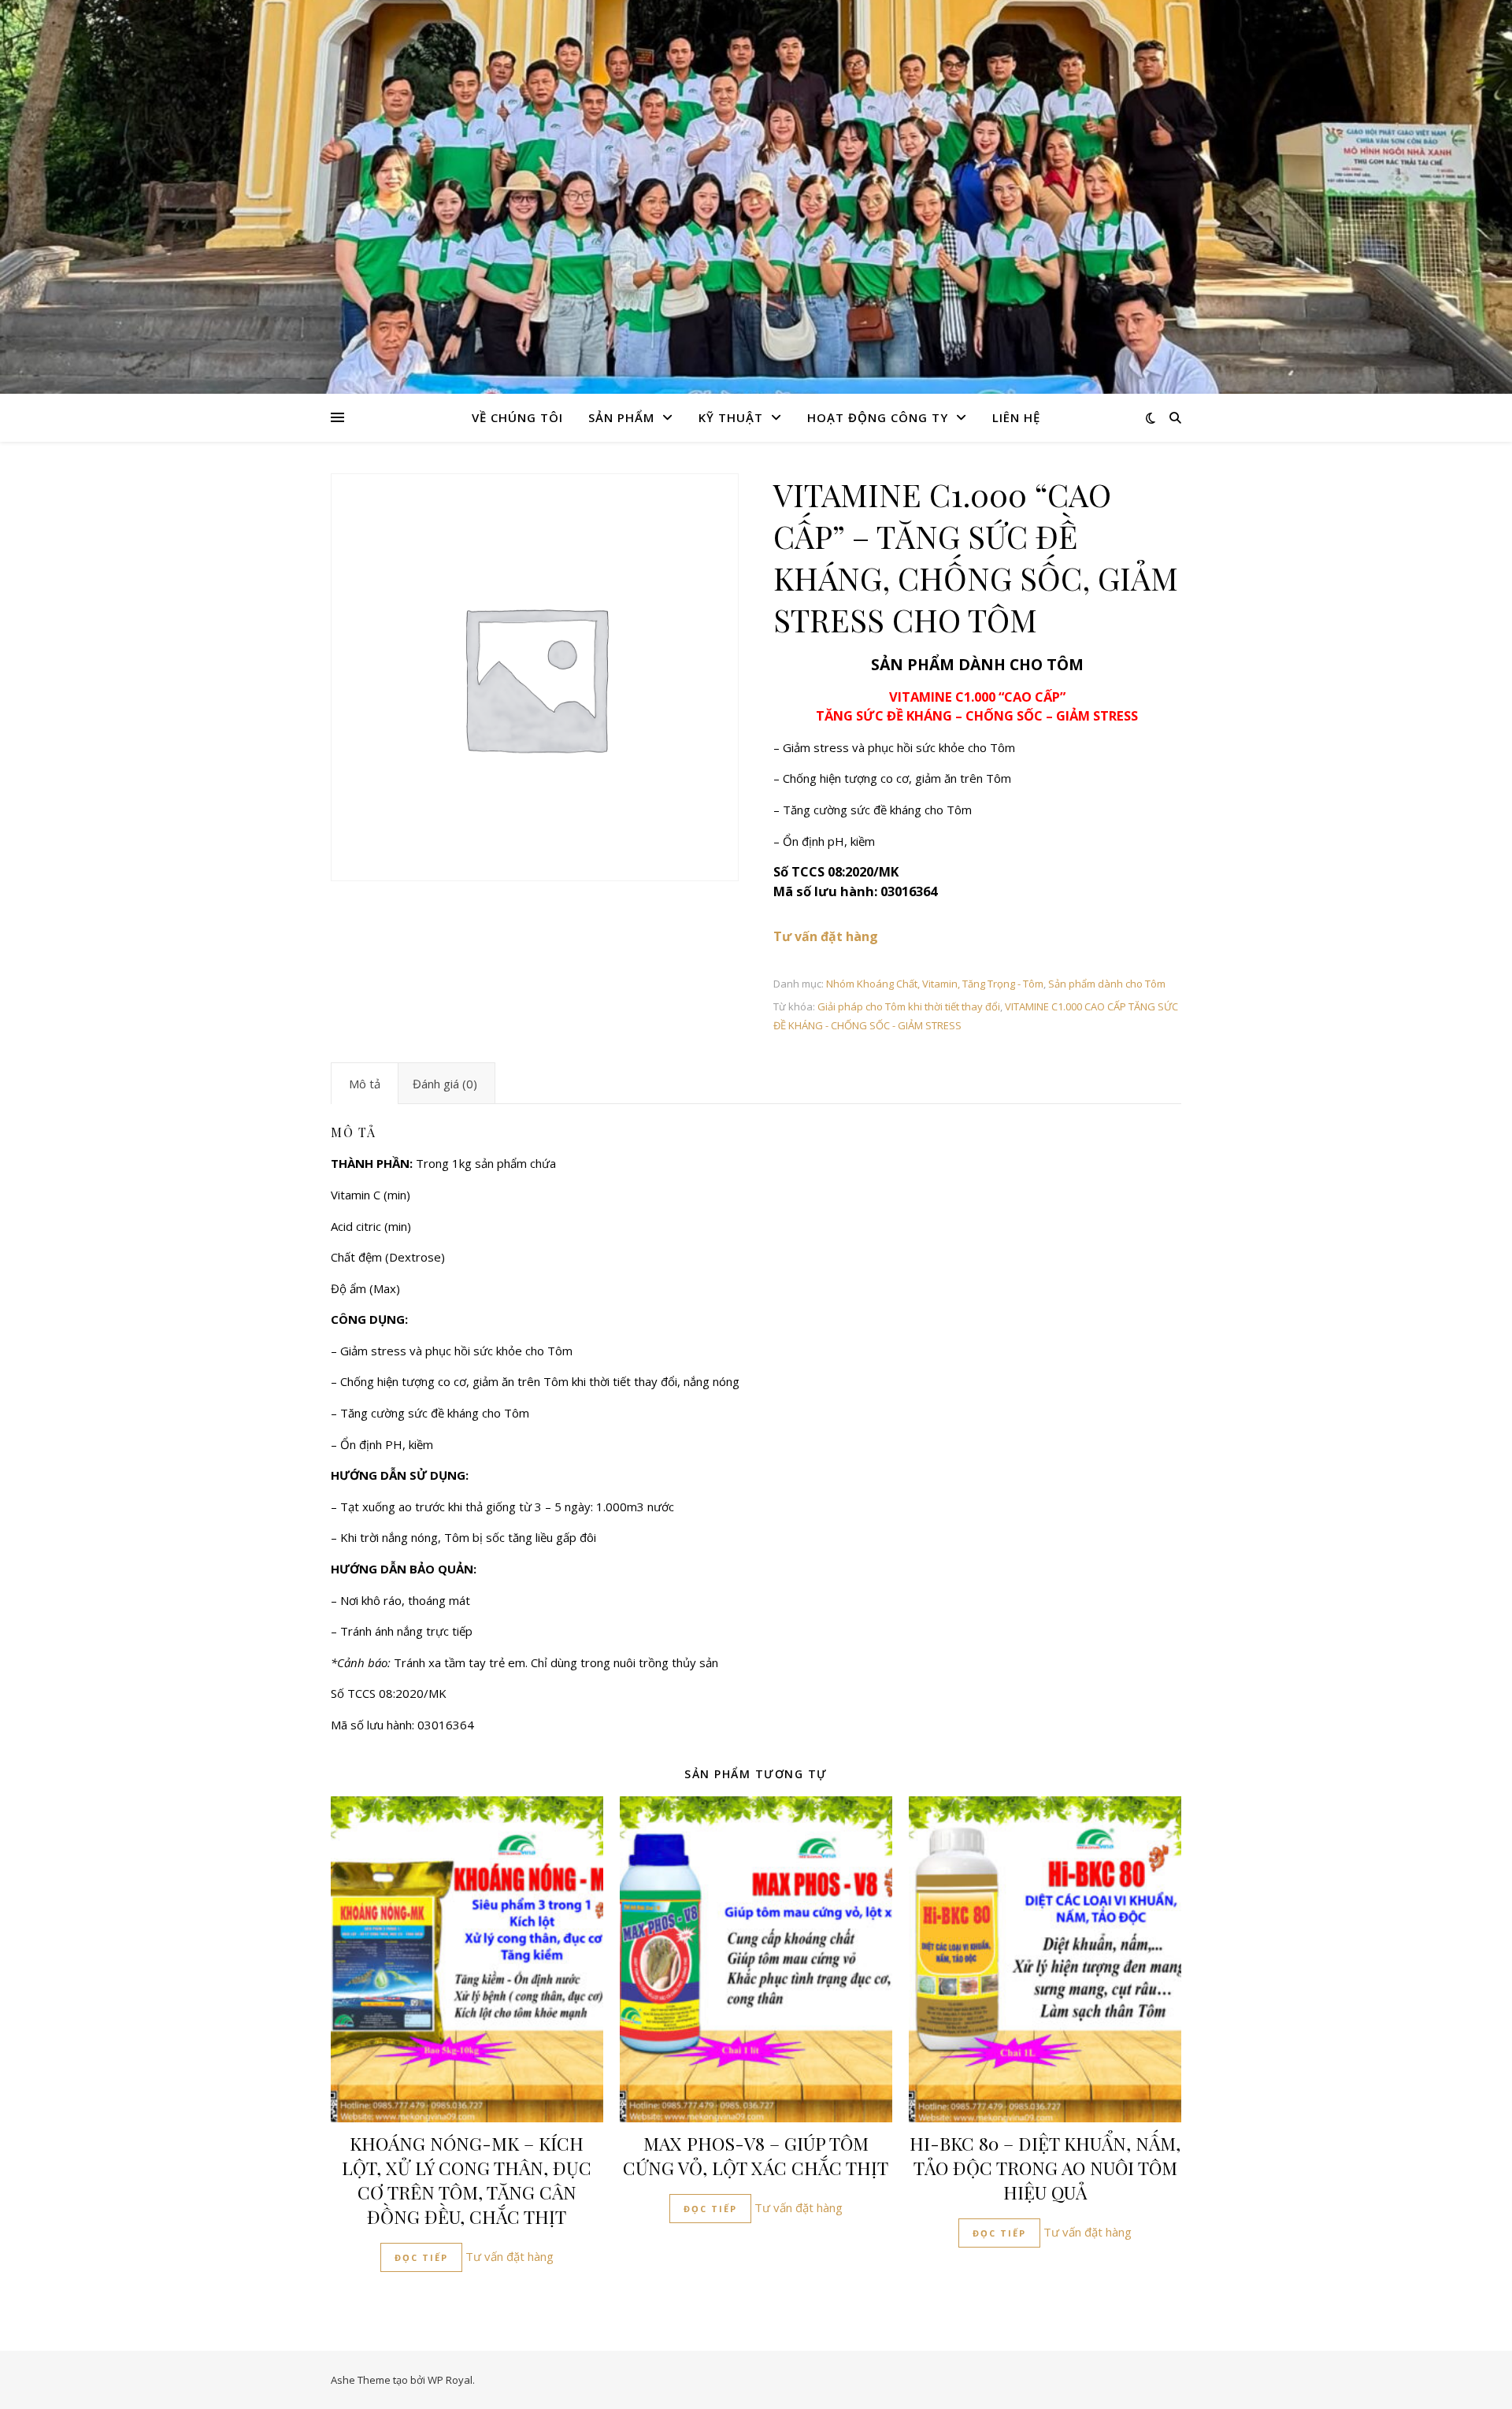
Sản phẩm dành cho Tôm (1107, 984)
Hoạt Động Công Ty (878, 417)
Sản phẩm (621, 417)
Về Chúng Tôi (517, 417)
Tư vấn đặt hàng (510, 2256)
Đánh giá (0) (445, 1084)
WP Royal (450, 2380)
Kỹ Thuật (731, 417)
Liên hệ (1016, 417)
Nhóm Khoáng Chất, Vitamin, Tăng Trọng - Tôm (935, 984)
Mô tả (365, 1084)
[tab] (365, 1084)
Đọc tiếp (421, 2257)
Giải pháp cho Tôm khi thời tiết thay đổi (909, 1006)
